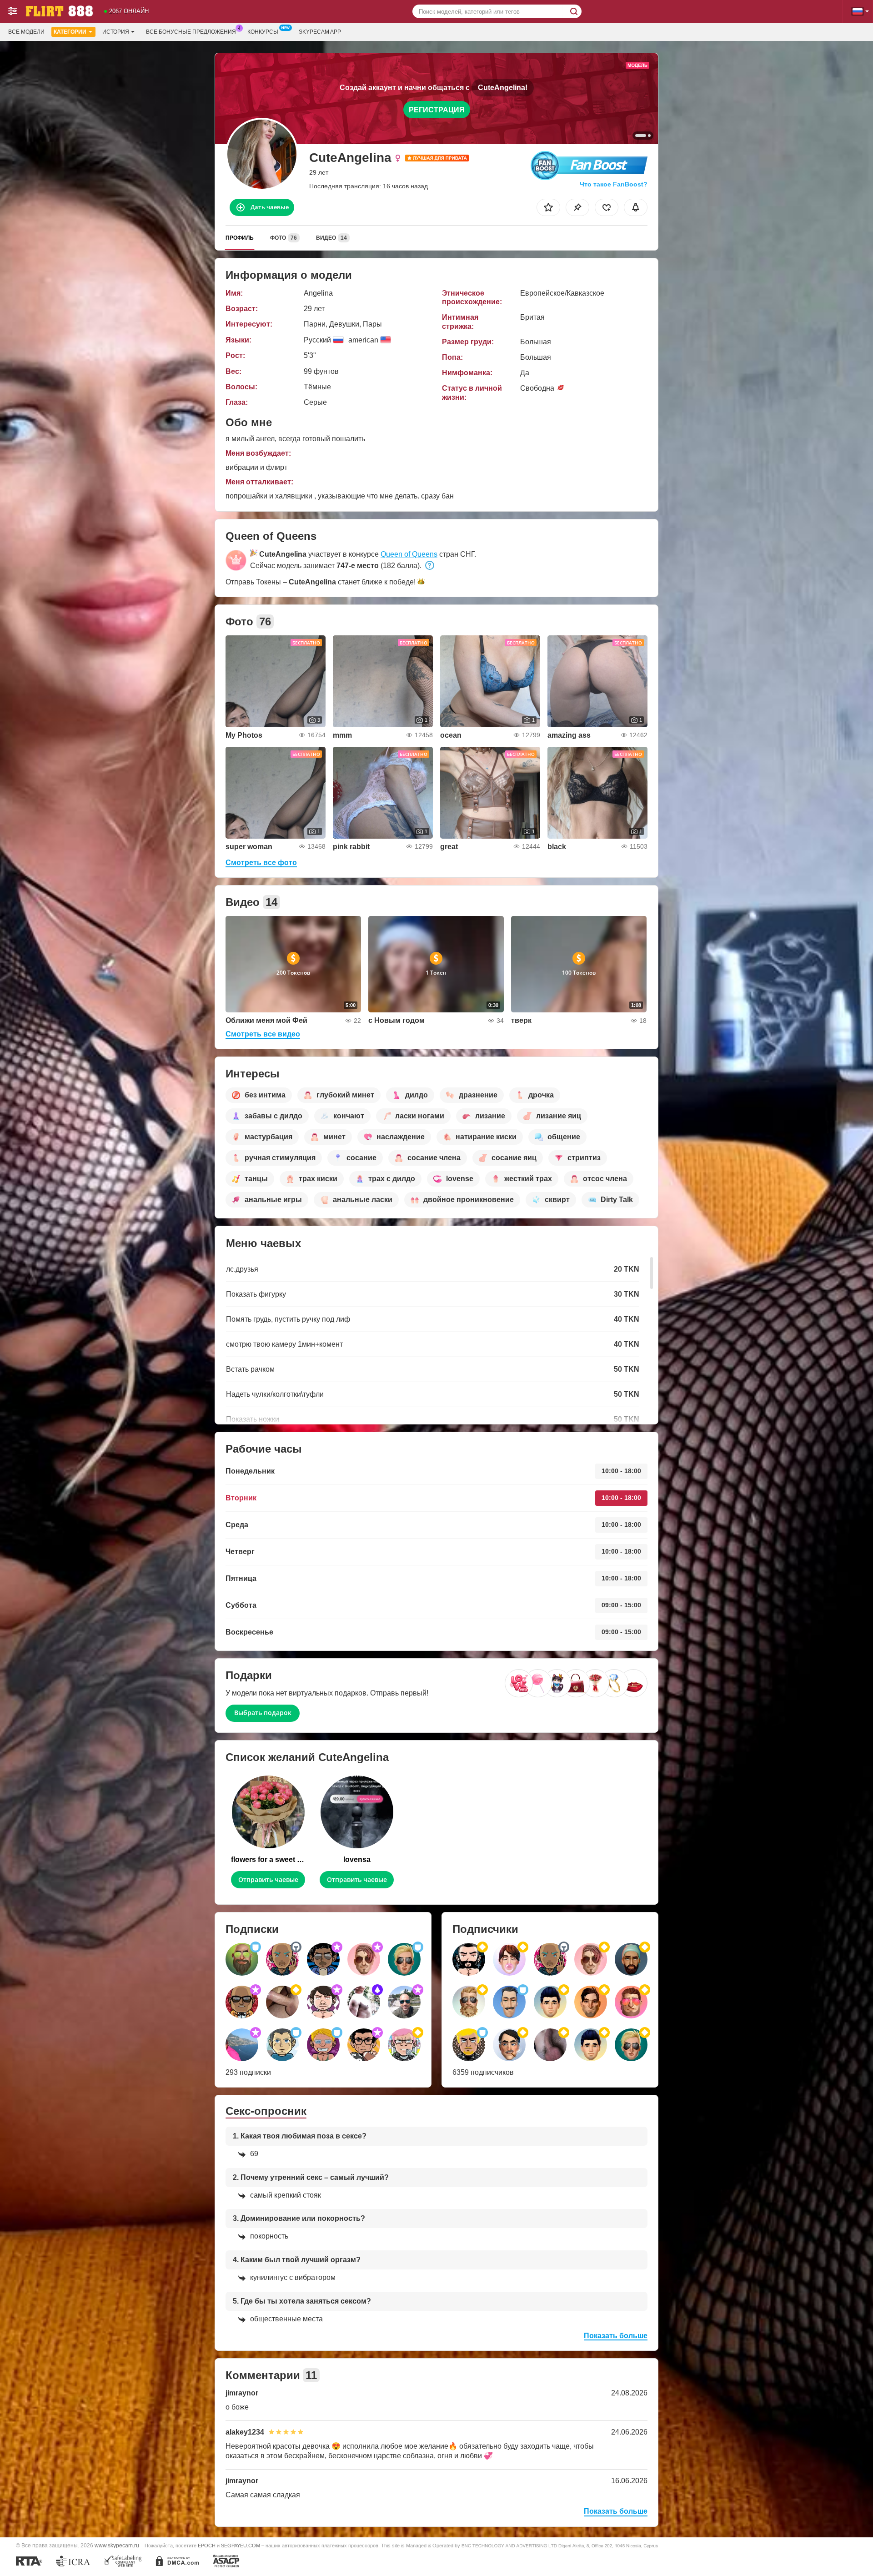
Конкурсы (263, 32)
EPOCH (207, 2546)
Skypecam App (320, 32)
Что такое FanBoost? (614, 184)
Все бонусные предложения (191, 32)
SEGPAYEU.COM (241, 2546)
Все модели (26, 32)
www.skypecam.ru (117, 2545)
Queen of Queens (409, 554)
